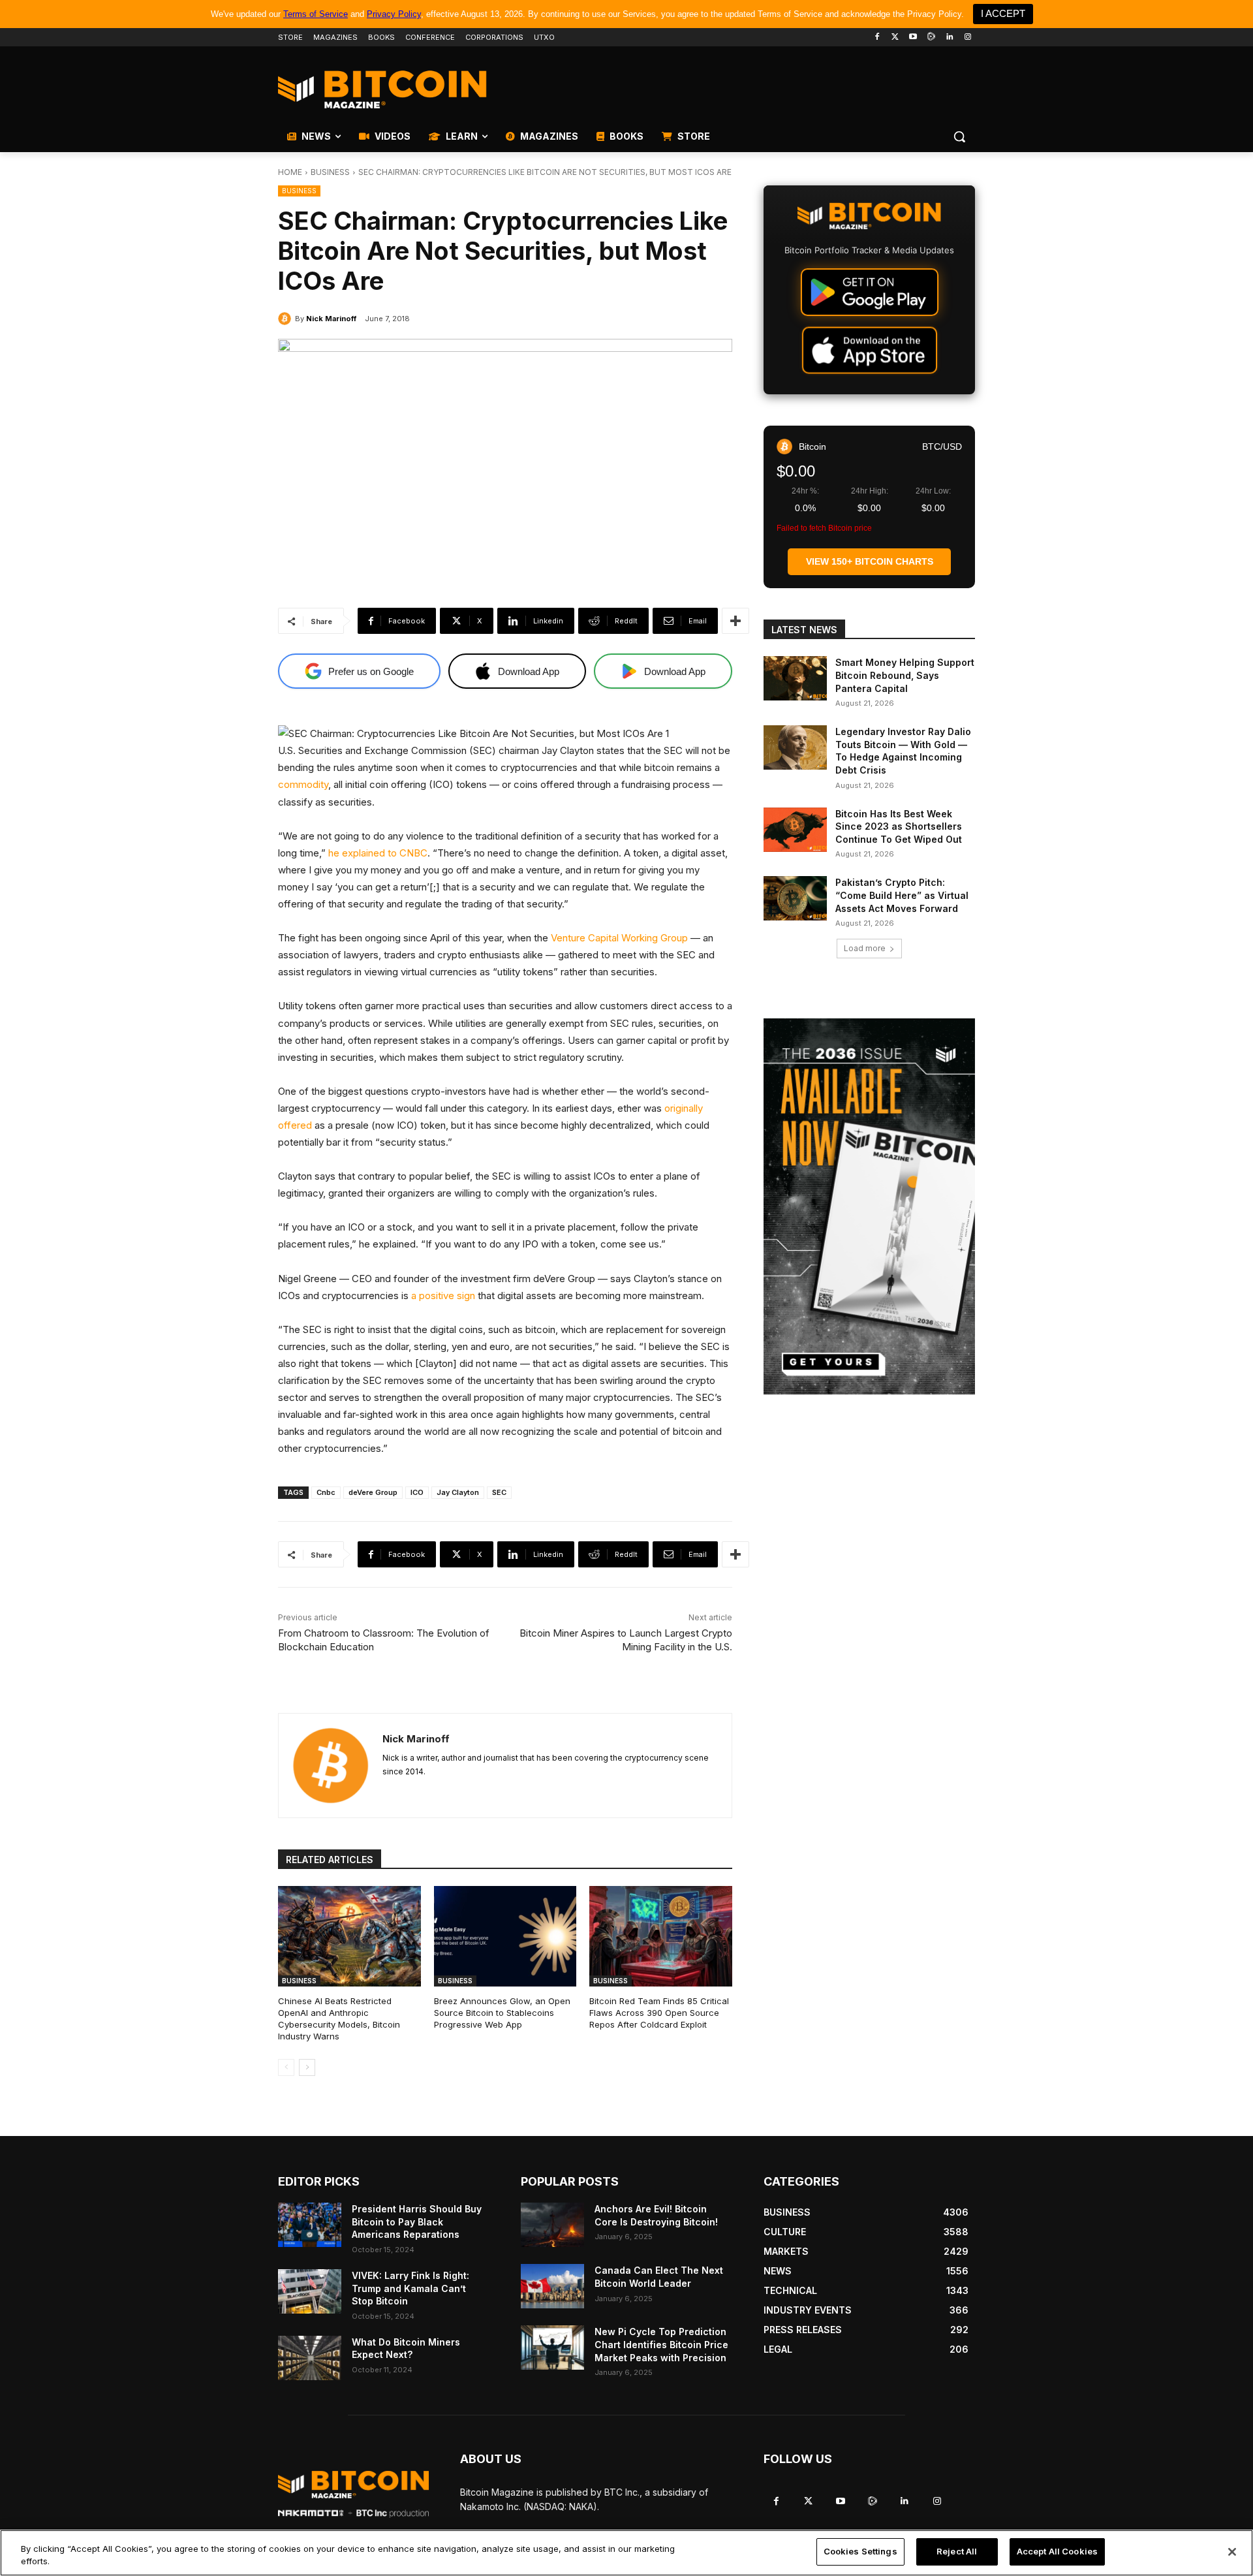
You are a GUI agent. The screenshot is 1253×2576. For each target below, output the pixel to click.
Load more (865, 948)
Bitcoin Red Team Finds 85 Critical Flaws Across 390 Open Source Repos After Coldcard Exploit (659, 2013)
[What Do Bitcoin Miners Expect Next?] (310, 2358)
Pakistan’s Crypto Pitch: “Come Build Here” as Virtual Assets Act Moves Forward (902, 895)
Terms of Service (316, 14)
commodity (303, 784)
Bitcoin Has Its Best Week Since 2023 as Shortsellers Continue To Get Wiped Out (899, 826)
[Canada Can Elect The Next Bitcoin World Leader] (552, 2286)
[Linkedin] (949, 38)
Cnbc (326, 1492)
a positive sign (443, 1296)
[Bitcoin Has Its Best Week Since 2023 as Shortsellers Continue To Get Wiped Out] (795, 830)
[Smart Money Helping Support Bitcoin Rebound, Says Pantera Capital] (795, 678)
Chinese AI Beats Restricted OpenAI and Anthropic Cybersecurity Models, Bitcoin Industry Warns (339, 2019)
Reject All (957, 2551)
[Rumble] (932, 38)
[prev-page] (286, 2067)
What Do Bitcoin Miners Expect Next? (406, 2348)
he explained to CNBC (377, 853)
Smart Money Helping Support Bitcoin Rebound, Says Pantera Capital (905, 675)
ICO (417, 1492)
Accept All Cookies (1057, 2551)
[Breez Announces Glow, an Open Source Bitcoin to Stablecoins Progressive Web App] (505, 1936)
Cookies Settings (860, 2551)
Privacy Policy (394, 14)
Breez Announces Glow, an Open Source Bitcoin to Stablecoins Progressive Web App (502, 2013)
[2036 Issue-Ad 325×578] (869, 1206)
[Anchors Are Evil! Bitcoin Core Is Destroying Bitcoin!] (552, 2225)
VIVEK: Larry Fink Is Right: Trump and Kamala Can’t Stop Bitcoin (410, 2288)
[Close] (1232, 2552)
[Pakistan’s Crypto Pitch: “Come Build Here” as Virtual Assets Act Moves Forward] (795, 898)
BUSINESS (330, 172)
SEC (499, 1492)
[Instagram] (967, 38)
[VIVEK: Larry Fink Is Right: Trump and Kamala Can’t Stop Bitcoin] (310, 2291)
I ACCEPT (1003, 13)
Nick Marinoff (331, 319)
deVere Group (373, 1492)
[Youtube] (913, 38)
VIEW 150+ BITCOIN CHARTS (870, 561)
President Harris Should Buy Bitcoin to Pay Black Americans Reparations (417, 2222)
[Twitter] (895, 38)
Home (290, 172)
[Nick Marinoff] (286, 319)
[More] (735, 621)
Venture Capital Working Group (619, 938)
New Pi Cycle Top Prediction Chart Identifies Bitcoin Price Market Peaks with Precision (661, 2344)
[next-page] (307, 2067)
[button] (959, 136)
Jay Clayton (458, 1492)
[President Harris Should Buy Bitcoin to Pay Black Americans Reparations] (310, 2225)
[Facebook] (877, 38)
